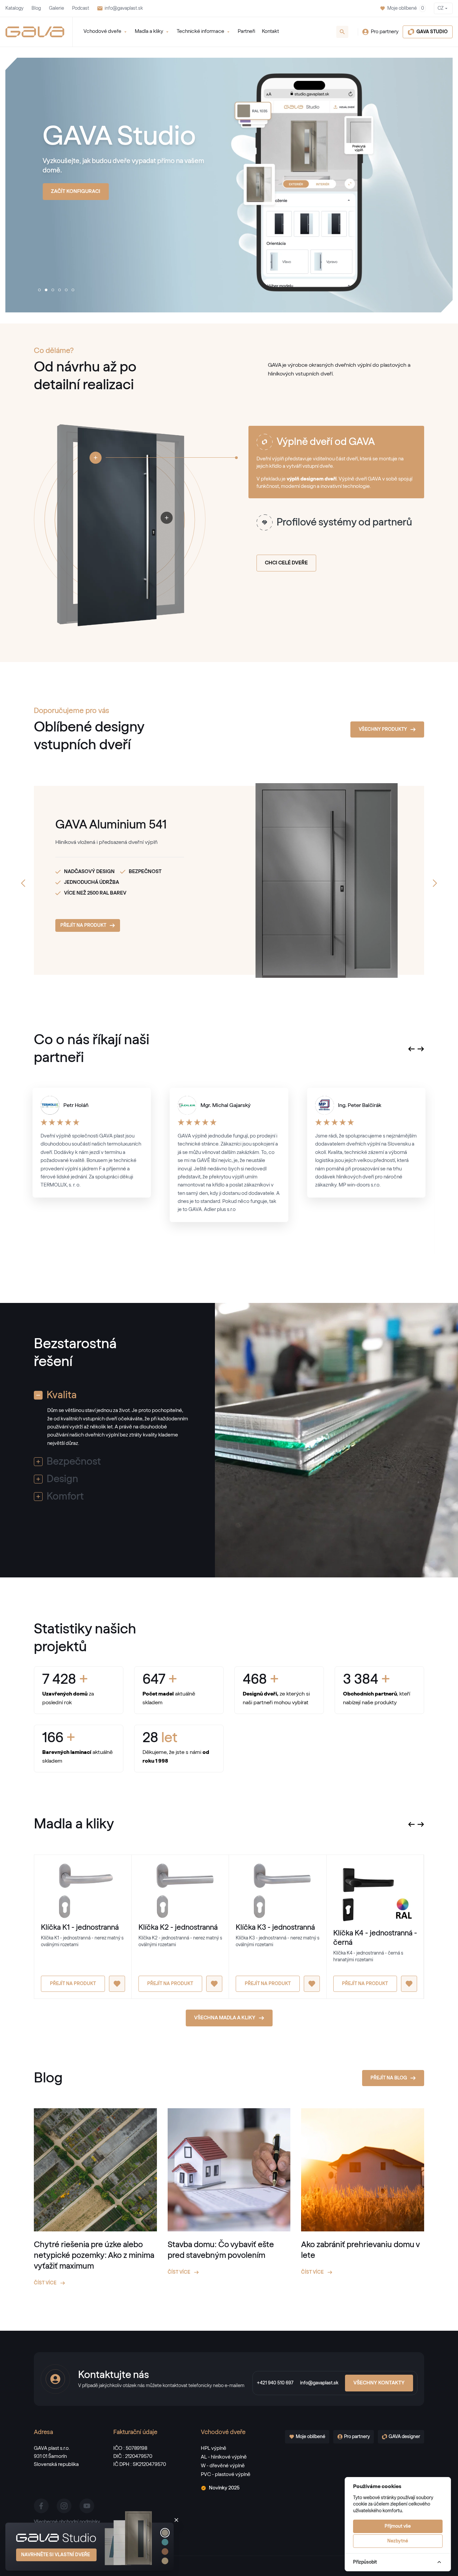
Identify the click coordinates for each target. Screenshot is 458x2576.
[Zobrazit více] (96, 458)
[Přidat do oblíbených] (117, 1984)
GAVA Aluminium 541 (111, 825)
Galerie (56, 8)
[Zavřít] (176, 2520)
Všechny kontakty (379, 2383)
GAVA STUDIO (432, 32)
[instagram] (64, 2506)
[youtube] (87, 2506)
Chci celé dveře (286, 563)
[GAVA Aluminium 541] (298, 880)
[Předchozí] (23, 883)
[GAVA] (35, 32)
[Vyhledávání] (342, 32)
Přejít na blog (389, 2078)
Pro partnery (385, 32)
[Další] (435, 883)
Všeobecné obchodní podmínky (67, 2522)
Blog (36, 8)
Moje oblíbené (406, 8)
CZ (441, 8)
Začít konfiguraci (76, 191)
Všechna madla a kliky (225, 2018)
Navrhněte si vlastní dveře (55, 2555)
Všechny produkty (383, 729)
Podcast (81, 8)
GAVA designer (404, 2437)
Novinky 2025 (224, 2488)
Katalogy (14, 8)
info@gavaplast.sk (124, 8)
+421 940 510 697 (275, 2383)
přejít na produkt (83, 925)
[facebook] (41, 2506)
